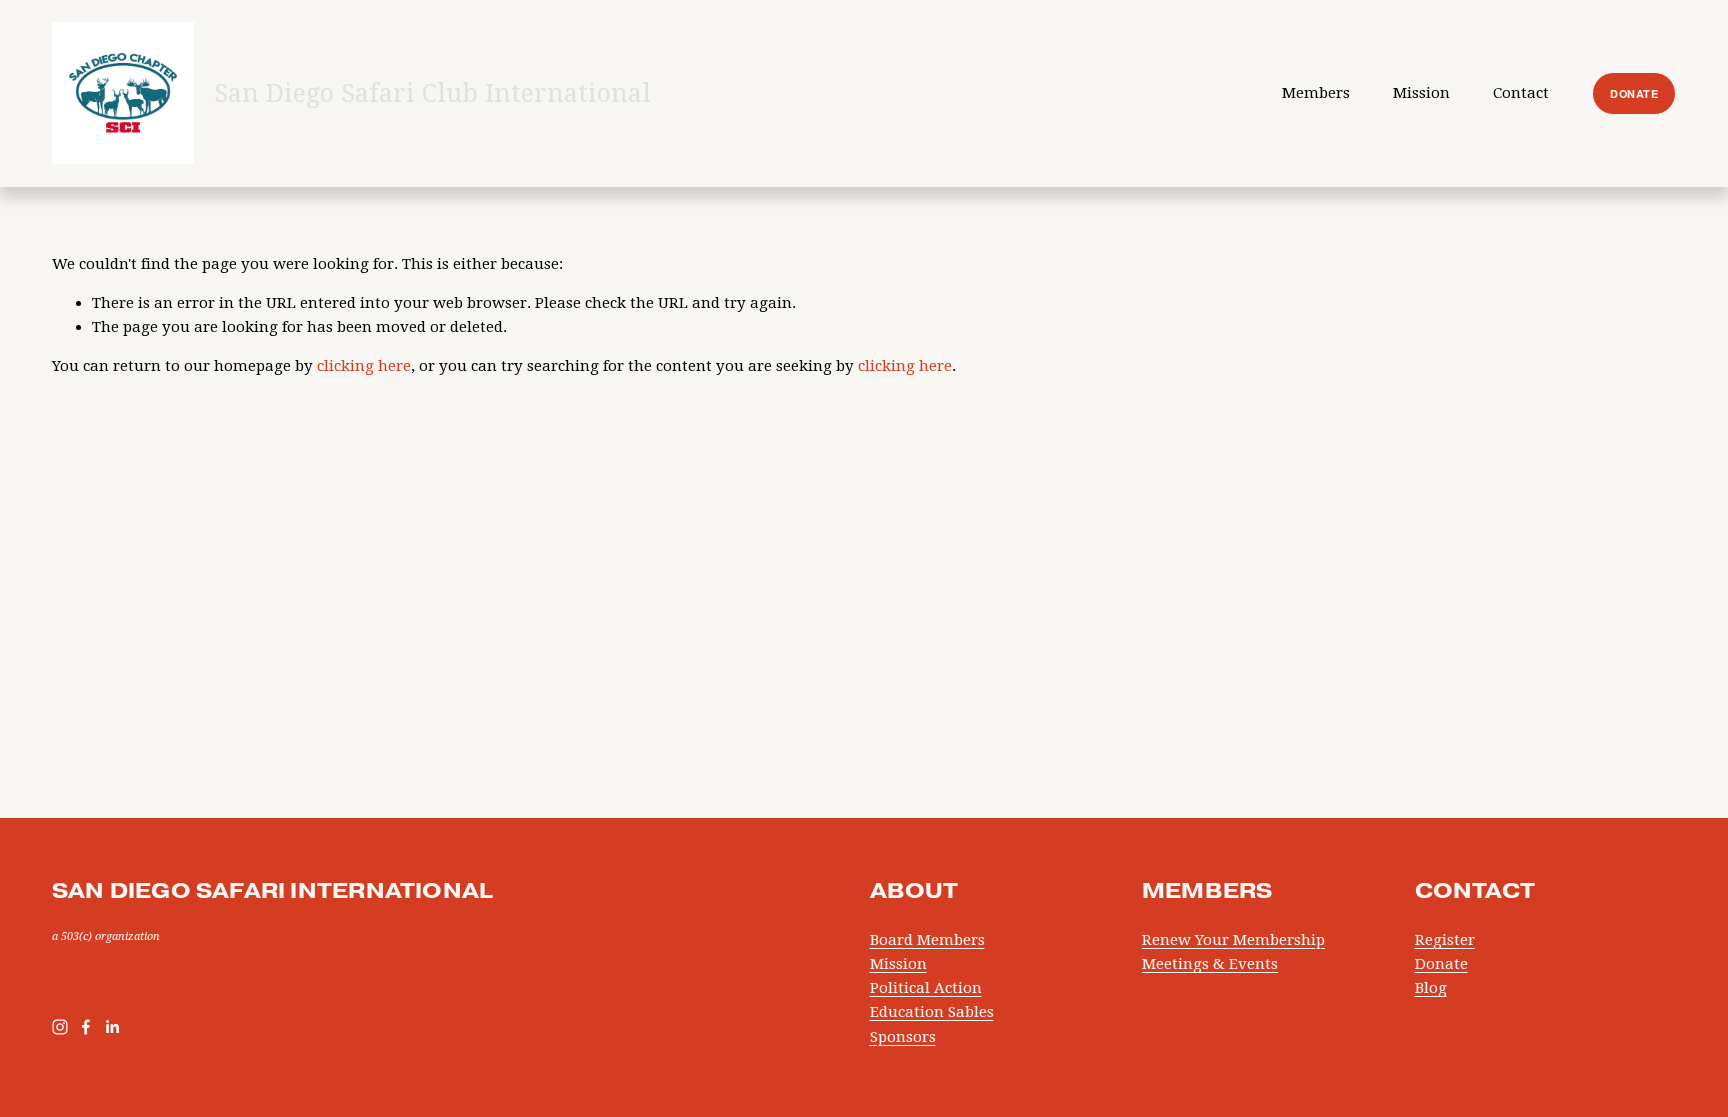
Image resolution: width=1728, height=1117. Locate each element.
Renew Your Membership (1233, 940)
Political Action (926, 988)
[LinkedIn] (112, 1027)
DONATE (1634, 93)
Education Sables (932, 1012)
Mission (898, 964)
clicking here (364, 366)
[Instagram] (60, 1027)
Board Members (927, 940)
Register (1445, 940)
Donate (1441, 964)
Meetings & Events (1210, 964)
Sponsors (903, 1037)
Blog (1431, 988)
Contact (1521, 93)
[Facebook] (86, 1027)
